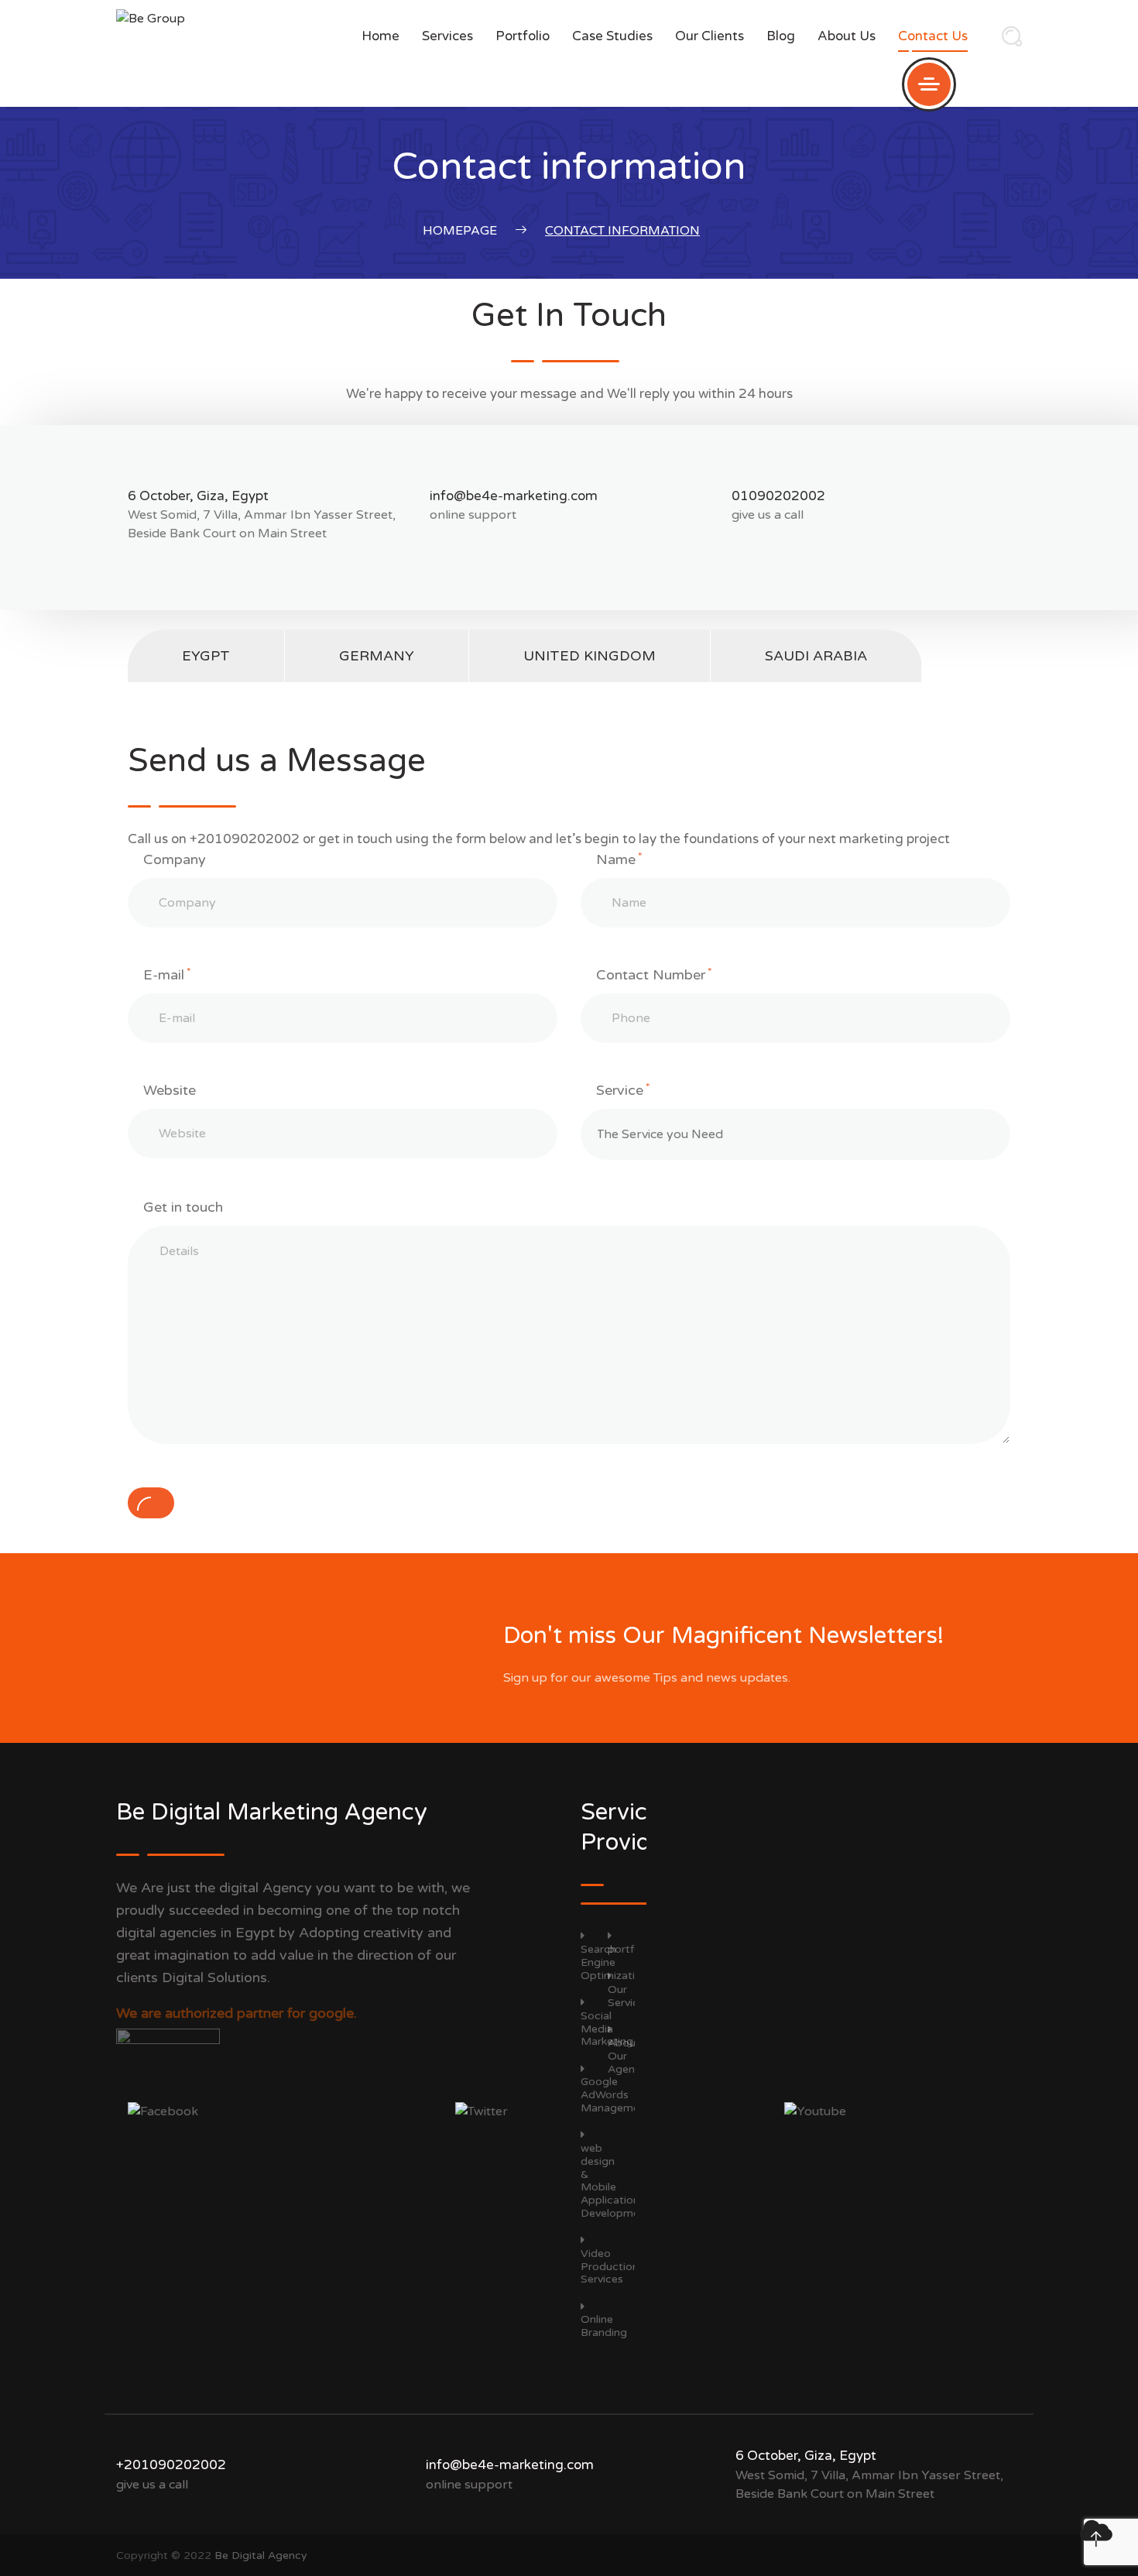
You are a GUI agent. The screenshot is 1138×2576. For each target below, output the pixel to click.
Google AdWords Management (615, 2095)
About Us (847, 36)
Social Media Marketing (607, 2029)
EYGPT (206, 656)
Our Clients (710, 36)
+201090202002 (171, 2465)
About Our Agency (627, 2056)
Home (380, 36)
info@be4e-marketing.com (514, 496)
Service (623, 1090)
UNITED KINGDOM (590, 656)
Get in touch (183, 1207)
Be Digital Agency (261, 2555)
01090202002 (778, 496)
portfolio (523, 36)
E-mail (167, 975)
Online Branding (604, 2326)
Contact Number (654, 975)
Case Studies (612, 36)
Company (175, 859)
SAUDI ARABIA (816, 656)
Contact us (933, 36)
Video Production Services (610, 2266)
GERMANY (377, 656)
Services (447, 36)
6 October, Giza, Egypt (198, 496)
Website (170, 1090)
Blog (781, 36)
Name (619, 859)
